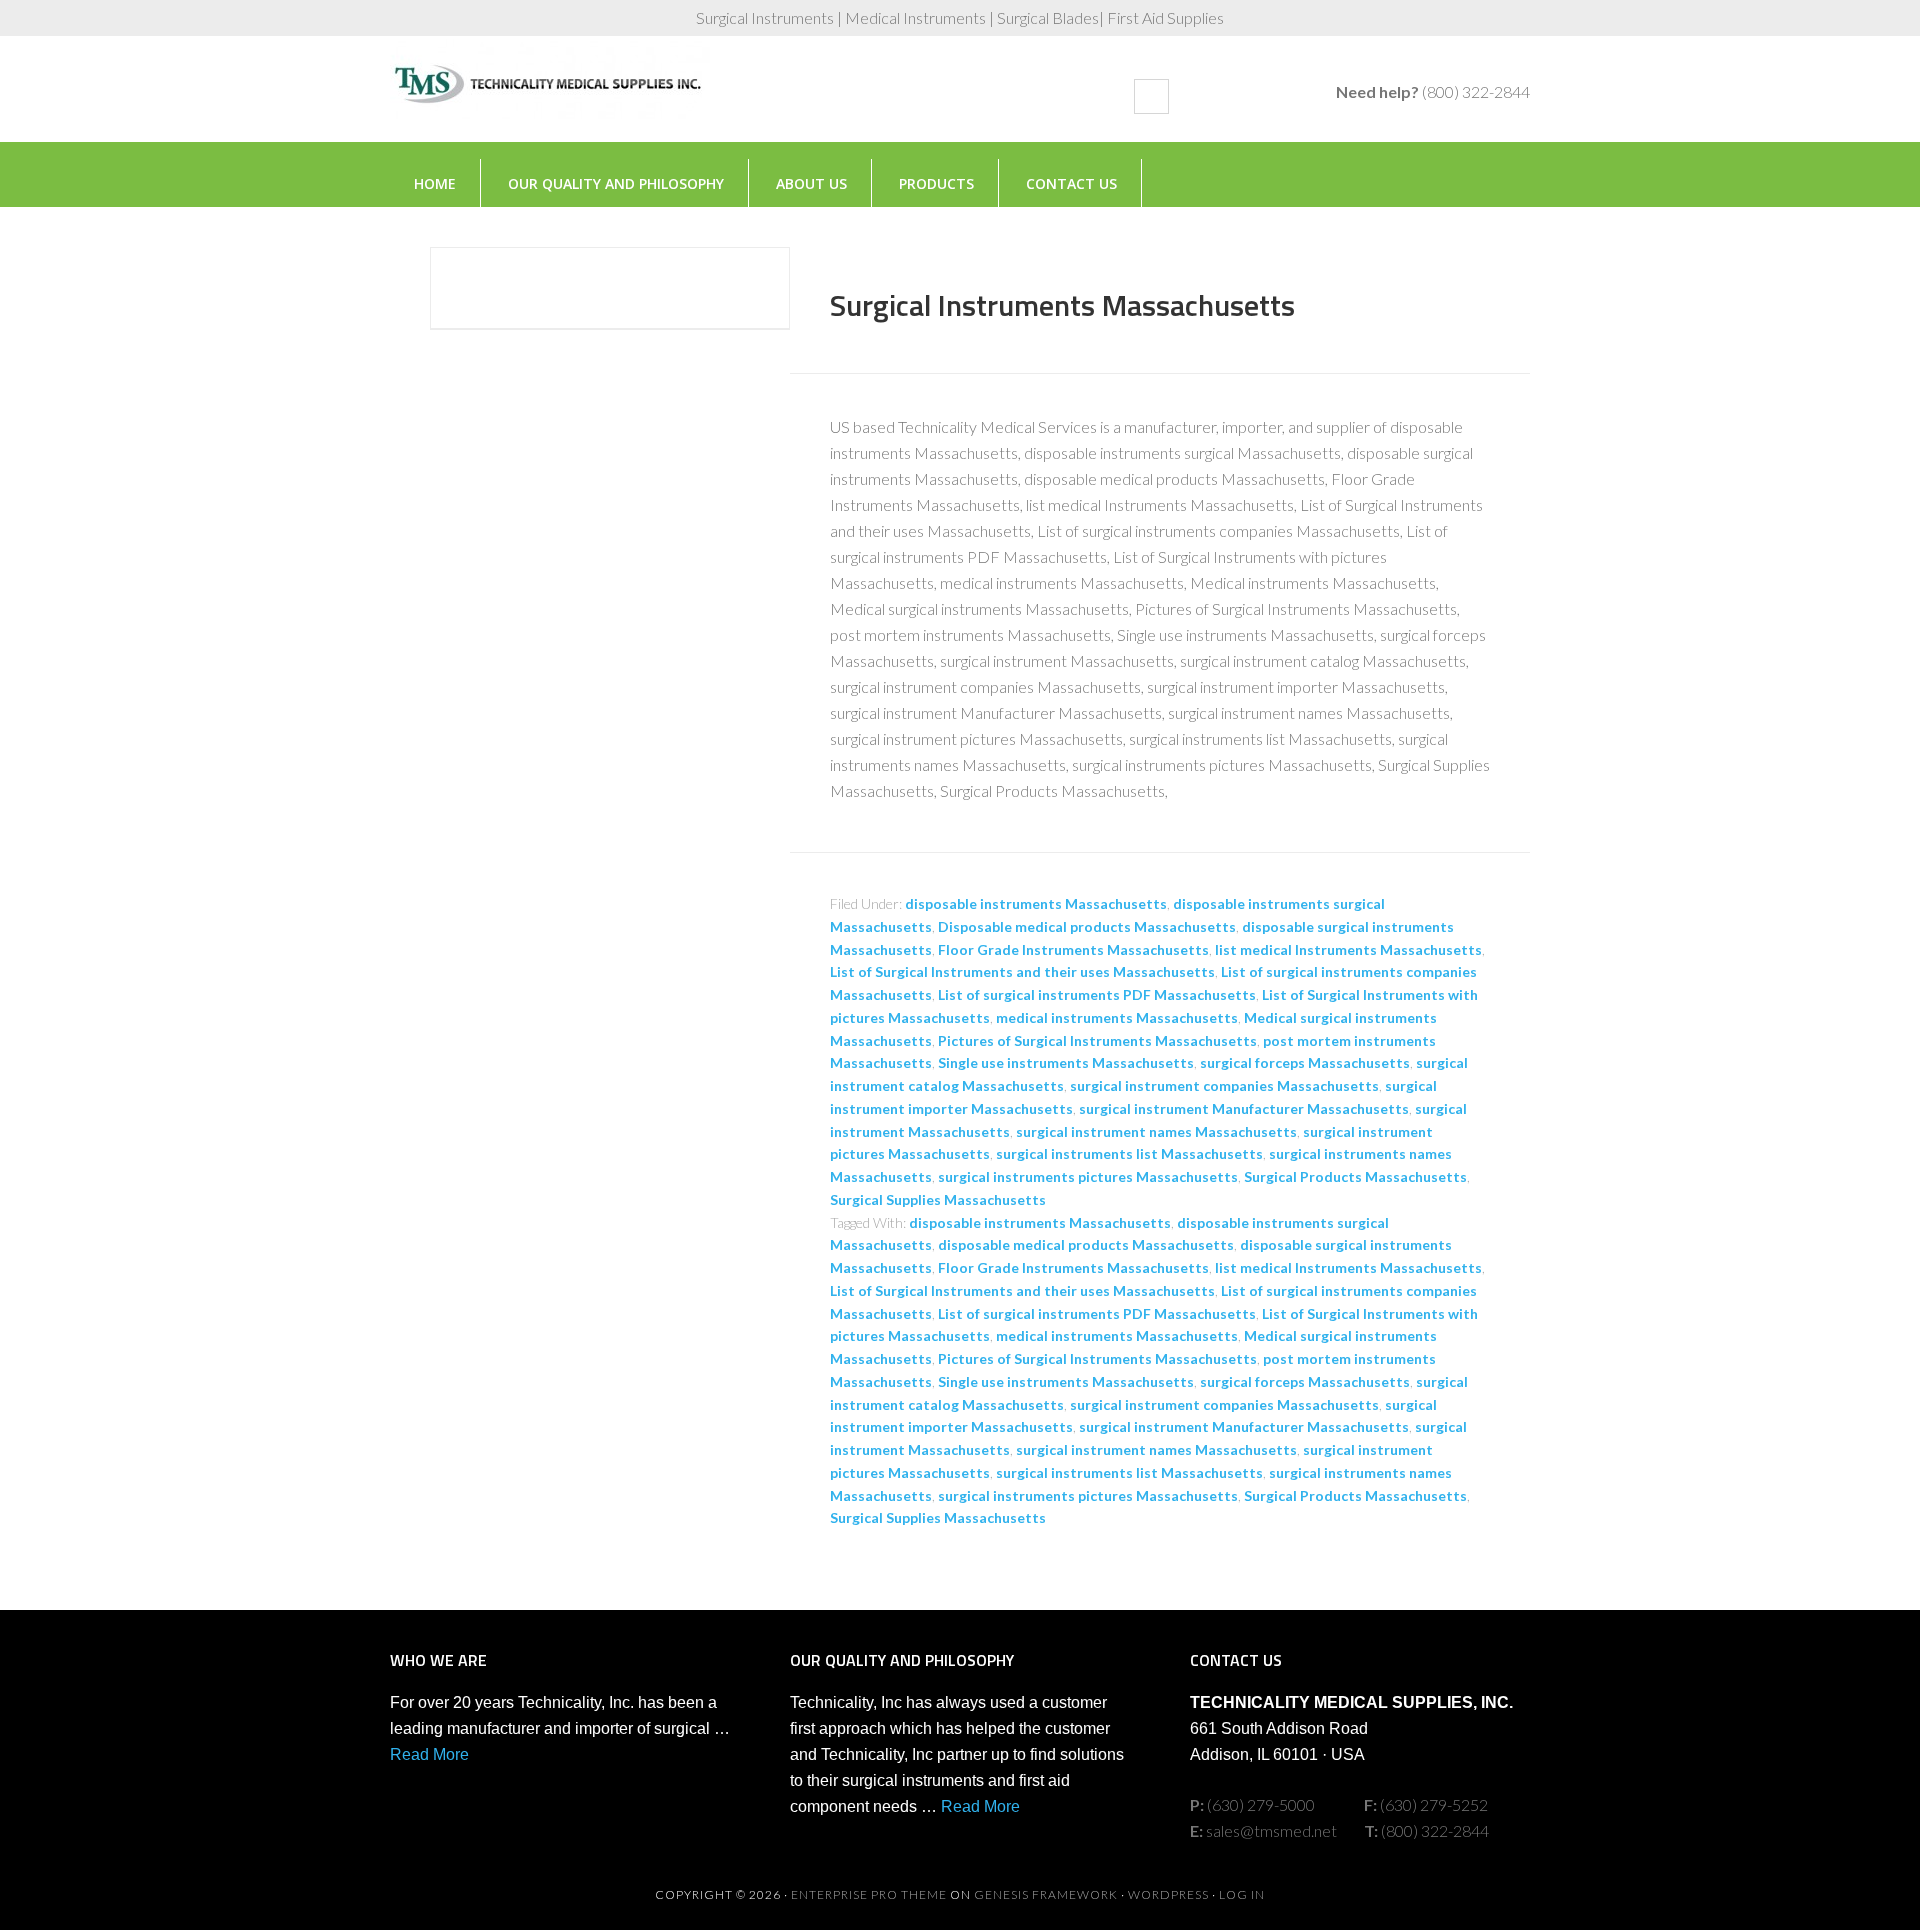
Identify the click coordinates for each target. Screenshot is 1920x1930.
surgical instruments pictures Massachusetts (1088, 1176)
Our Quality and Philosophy (616, 183)
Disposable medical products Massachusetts (1087, 926)
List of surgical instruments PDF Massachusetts (1097, 994)
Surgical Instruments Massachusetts (1062, 305)
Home (435, 183)
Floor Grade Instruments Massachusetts (1073, 949)
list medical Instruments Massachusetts (1348, 949)
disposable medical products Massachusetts (1086, 1244)
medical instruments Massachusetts (1117, 1017)
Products (936, 183)
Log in (1242, 1894)
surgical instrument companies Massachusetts (1224, 1085)
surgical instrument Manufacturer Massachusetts (1244, 1108)
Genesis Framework (1046, 1894)
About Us (811, 183)
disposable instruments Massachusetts (1036, 903)
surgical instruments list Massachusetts (1129, 1153)
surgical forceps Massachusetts (1305, 1062)
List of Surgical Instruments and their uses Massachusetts (1022, 971)
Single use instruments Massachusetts (1066, 1062)
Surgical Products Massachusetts (1355, 1176)
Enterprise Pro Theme (869, 1894)
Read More (429, 1754)
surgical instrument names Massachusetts (1156, 1131)
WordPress (1168, 1894)
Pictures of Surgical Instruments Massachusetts (1097, 1040)
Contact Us (1071, 183)
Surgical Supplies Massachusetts (938, 1199)
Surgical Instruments (550, 99)
